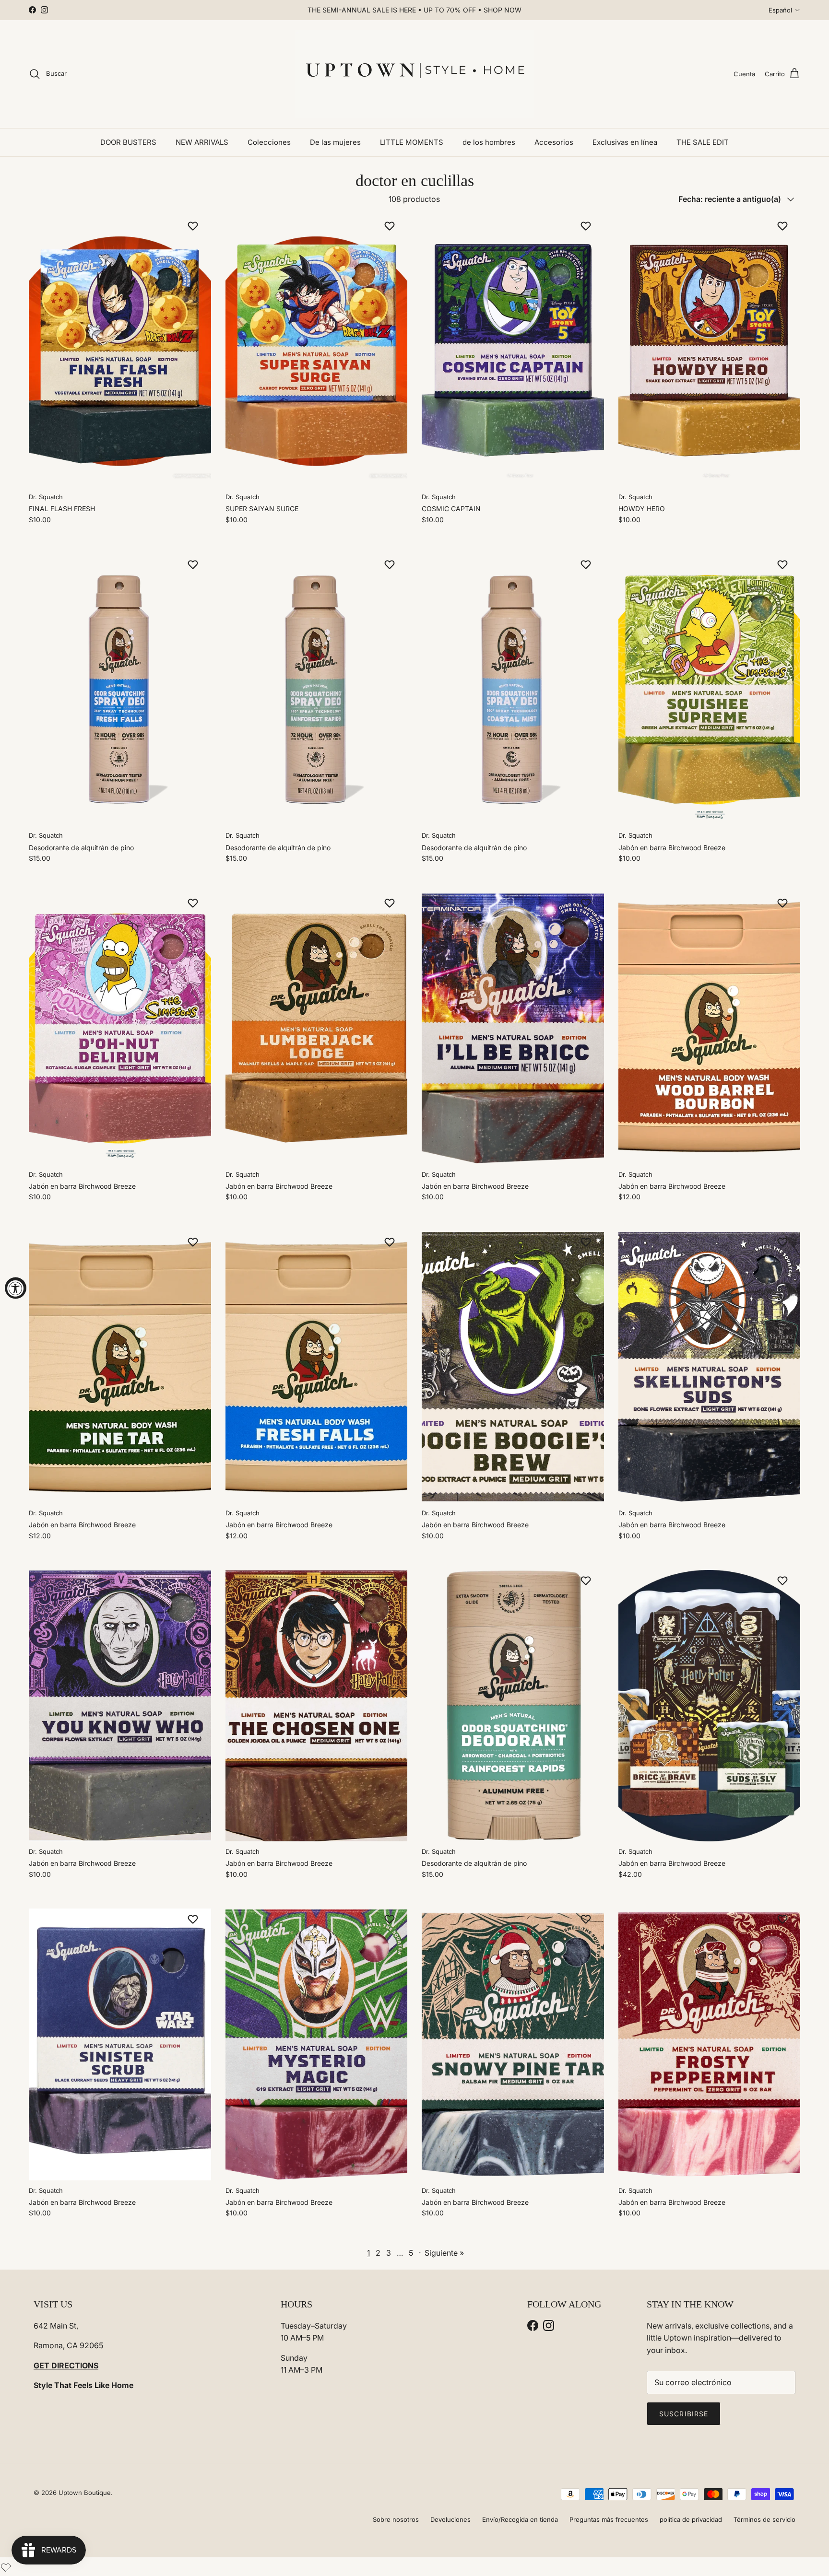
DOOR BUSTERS (128, 142)
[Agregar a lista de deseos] (194, 226)
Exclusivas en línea (625, 142)
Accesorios (554, 142)
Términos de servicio (764, 2519)
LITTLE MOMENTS (412, 142)
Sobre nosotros (396, 2519)
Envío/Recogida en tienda (520, 2519)
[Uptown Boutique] (414, 74)
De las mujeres (335, 142)
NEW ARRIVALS (202, 142)
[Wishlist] (6, 2566)
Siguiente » (444, 2253)
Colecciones (269, 142)
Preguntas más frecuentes (609, 2519)
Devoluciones (450, 2519)
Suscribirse (684, 2414)
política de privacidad (691, 2519)
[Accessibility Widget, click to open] (16, 1288)
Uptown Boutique (85, 2493)
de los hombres (489, 142)
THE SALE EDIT (703, 142)
